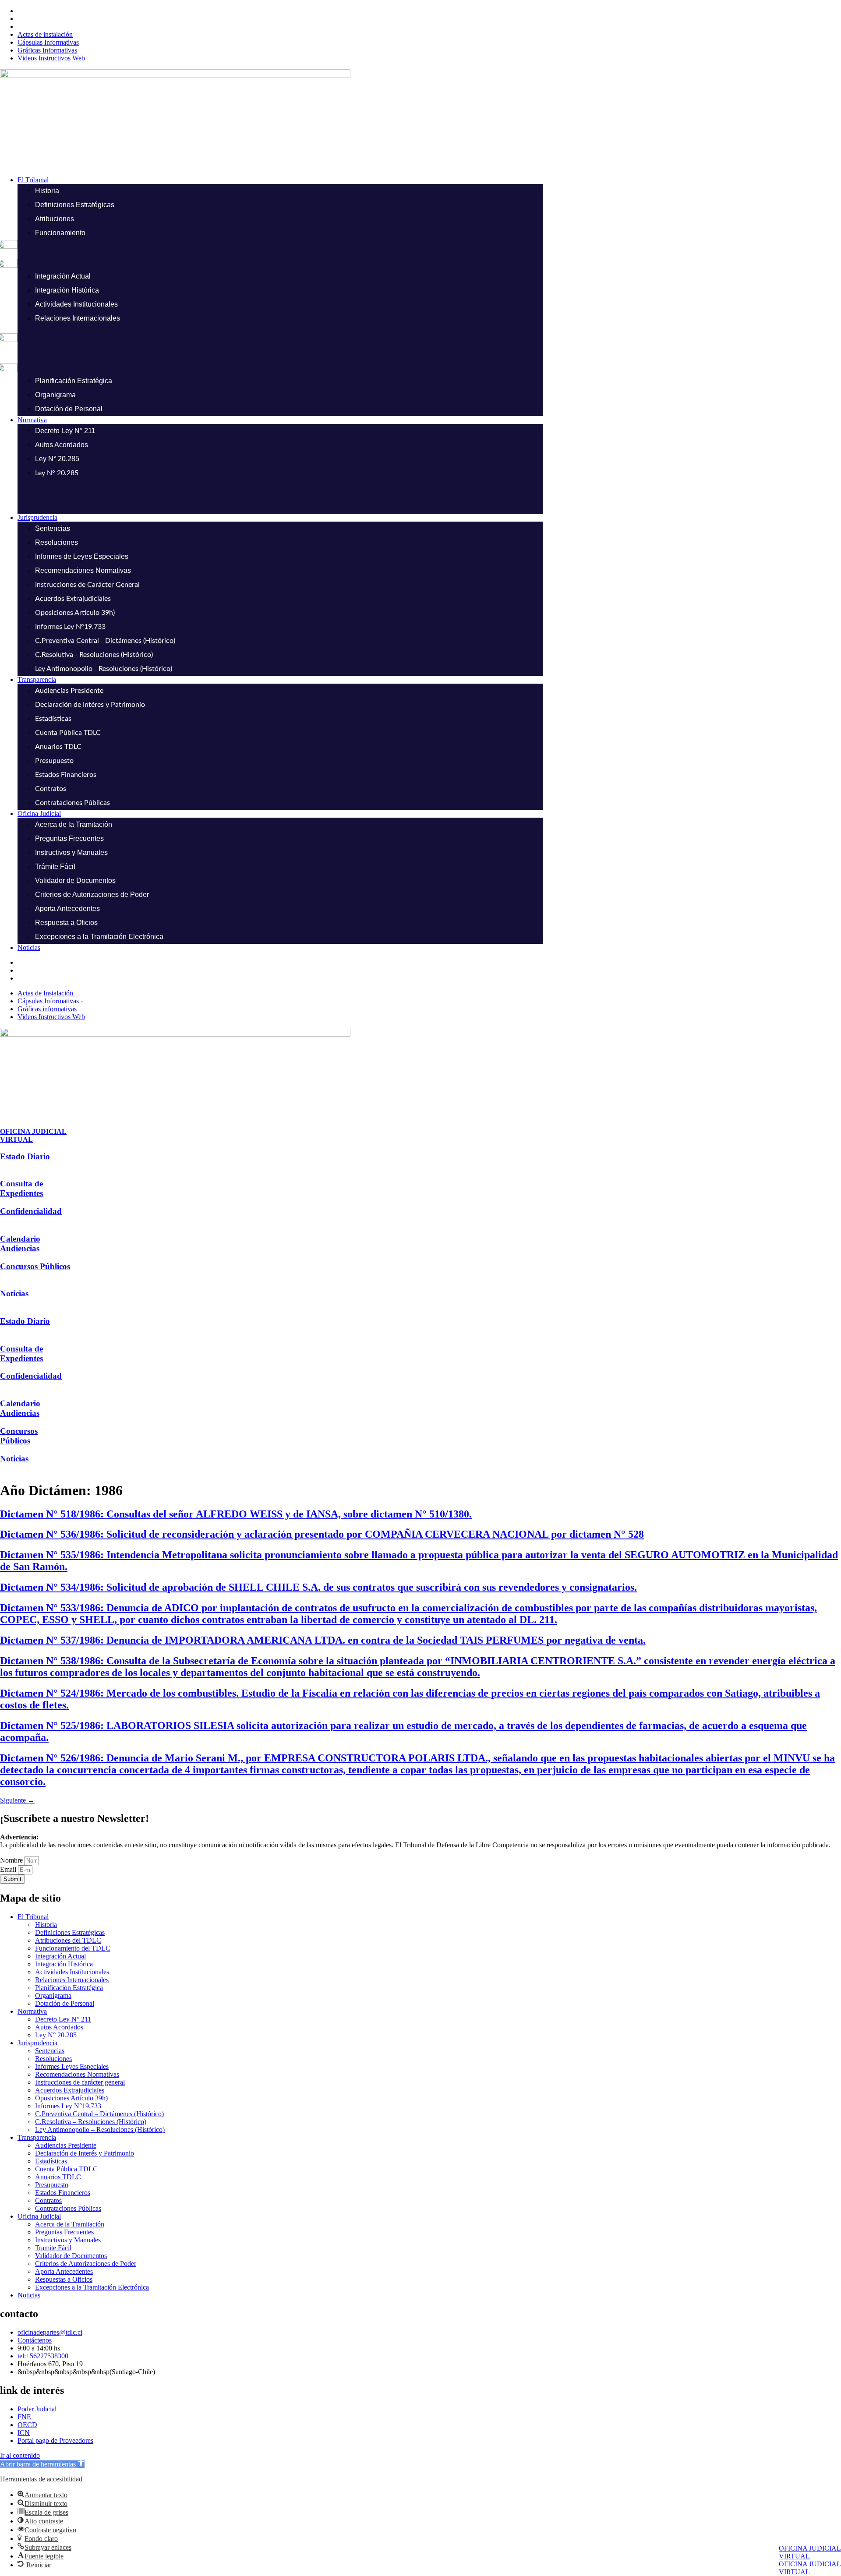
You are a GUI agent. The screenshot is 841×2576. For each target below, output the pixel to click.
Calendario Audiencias (20, 1244)
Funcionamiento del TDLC (73, 1948)
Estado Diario (25, 1156)
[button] (429, 180)
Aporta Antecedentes (64, 2271)
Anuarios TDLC (58, 2177)
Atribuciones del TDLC (68, 1940)
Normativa (32, 2011)
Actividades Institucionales (72, 1972)
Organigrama (53, 1996)
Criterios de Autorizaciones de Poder (86, 2264)
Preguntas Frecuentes (64, 2232)
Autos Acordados (59, 2027)
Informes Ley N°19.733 (68, 2106)
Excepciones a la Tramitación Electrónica (92, 2287)
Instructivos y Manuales (68, 2240)
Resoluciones (53, 2059)
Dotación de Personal (65, 2003)
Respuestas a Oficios (64, 2279)
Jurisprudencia (37, 2043)
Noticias (14, 1293)
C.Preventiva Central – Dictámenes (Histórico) (99, 2114)
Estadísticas (52, 2161)
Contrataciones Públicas (68, 2208)
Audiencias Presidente (66, 2145)
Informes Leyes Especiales (72, 2066)
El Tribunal (33, 1917)
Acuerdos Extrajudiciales (70, 2090)
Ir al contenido (20, 2455)
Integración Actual (60, 1956)
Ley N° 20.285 (56, 2035)
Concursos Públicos (35, 1266)
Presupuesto (52, 2185)
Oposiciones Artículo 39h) (71, 2098)
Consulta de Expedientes (21, 1188)
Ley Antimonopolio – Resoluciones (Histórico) (100, 2130)
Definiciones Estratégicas (70, 1932)
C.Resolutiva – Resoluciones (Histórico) (91, 2122)
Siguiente (17, 1800)
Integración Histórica (64, 1964)
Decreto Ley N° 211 (63, 2019)
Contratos (48, 2200)
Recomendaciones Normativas (77, 2074)
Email (9, 1869)
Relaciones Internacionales (72, 1980)
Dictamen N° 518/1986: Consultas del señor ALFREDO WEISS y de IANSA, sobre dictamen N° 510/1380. (236, 1514)
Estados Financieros (63, 2193)
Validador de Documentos (71, 2256)
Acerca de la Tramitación (70, 2224)
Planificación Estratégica (69, 1988)
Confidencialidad (31, 1211)
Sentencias (50, 2051)
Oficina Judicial (39, 2216)
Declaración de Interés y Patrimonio (85, 2153)
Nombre (12, 1860)
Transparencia (37, 2137)
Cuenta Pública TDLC (66, 2169)
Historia (46, 1925)
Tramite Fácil (53, 2248)
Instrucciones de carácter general (80, 2082)
